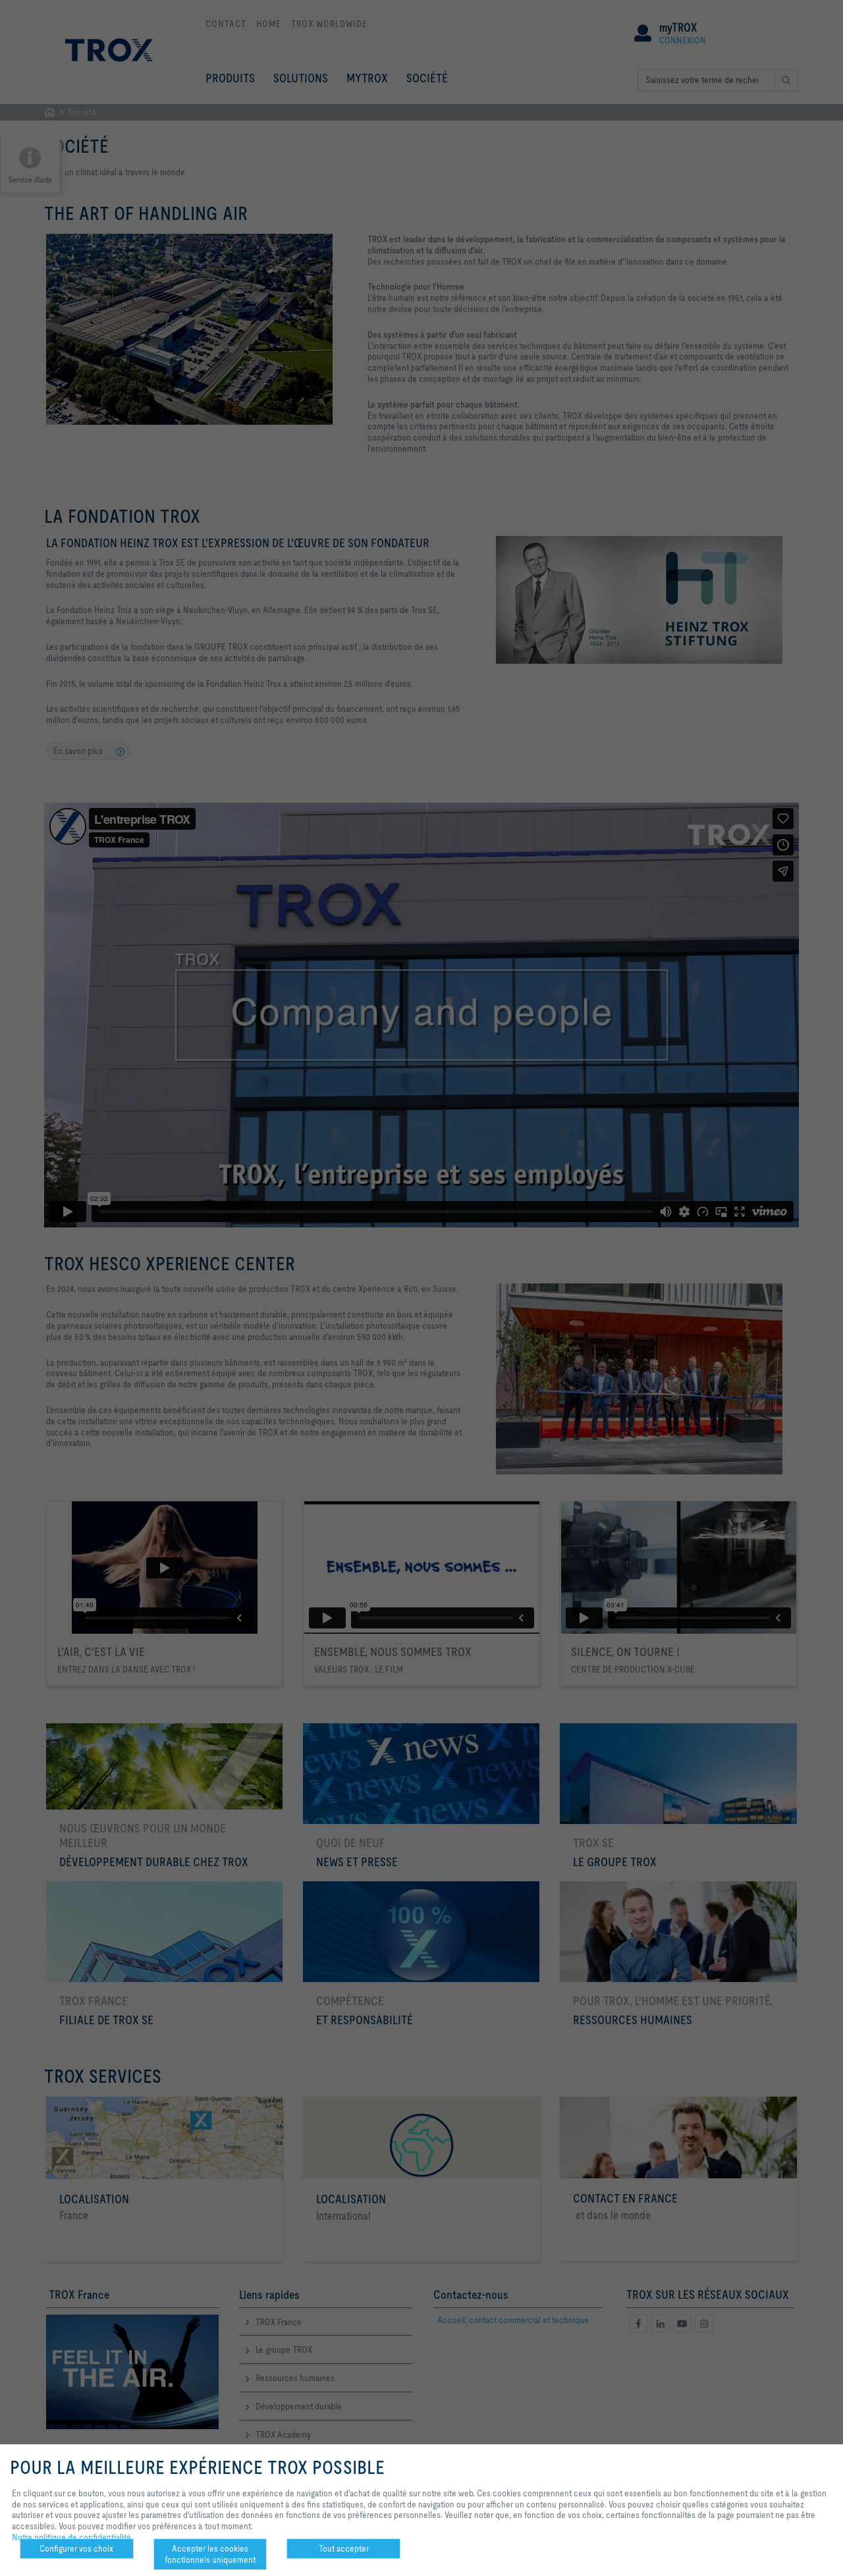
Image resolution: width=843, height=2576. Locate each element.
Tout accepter (344, 2548)
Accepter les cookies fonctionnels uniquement (210, 2554)
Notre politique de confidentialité (71, 2537)
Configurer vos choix (76, 2548)
